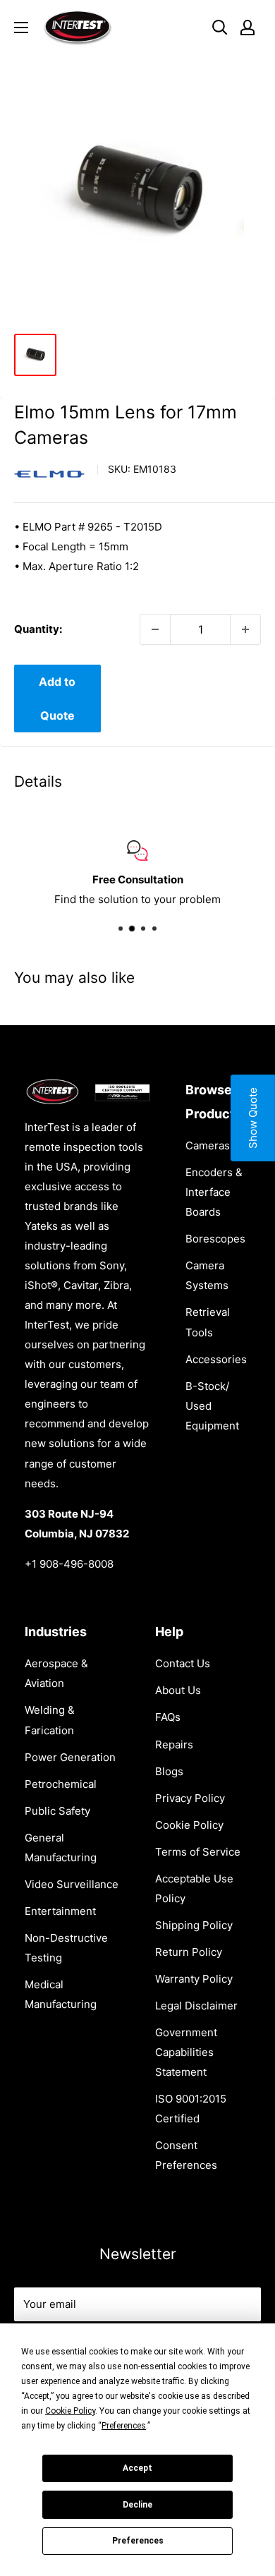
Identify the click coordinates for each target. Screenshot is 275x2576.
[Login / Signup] (248, 28)
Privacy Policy (190, 1798)
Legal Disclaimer (196, 2006)
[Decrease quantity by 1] (155, 629)
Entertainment (60, 1911)
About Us (178, 1690)
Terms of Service (198, 1852)
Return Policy (189, 1952)
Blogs (169, 1771)
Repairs (174, 1744)
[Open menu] (21, 28)
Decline (137, 2505)
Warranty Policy (194, 1979)
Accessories (216, 1359)
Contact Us (183, 1663)
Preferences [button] (124, 2426)
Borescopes (215, 1239)
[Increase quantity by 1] (245, 629)
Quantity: (38, 629)
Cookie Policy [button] (70, 2411)
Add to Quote (57, 699)
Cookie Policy (189, 1825)
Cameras (208, 1145)
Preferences (138, 2541)
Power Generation (70, 1757)
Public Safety (57, 1811)
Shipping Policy (194, 1925)
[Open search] (220, 28)
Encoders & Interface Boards (214, 1192)
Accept (137, 2468)
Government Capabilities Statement (186, 2052)
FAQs (168, 1717)
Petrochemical (61, 1784)
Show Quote (253, 1118)
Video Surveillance (72, 1884)
